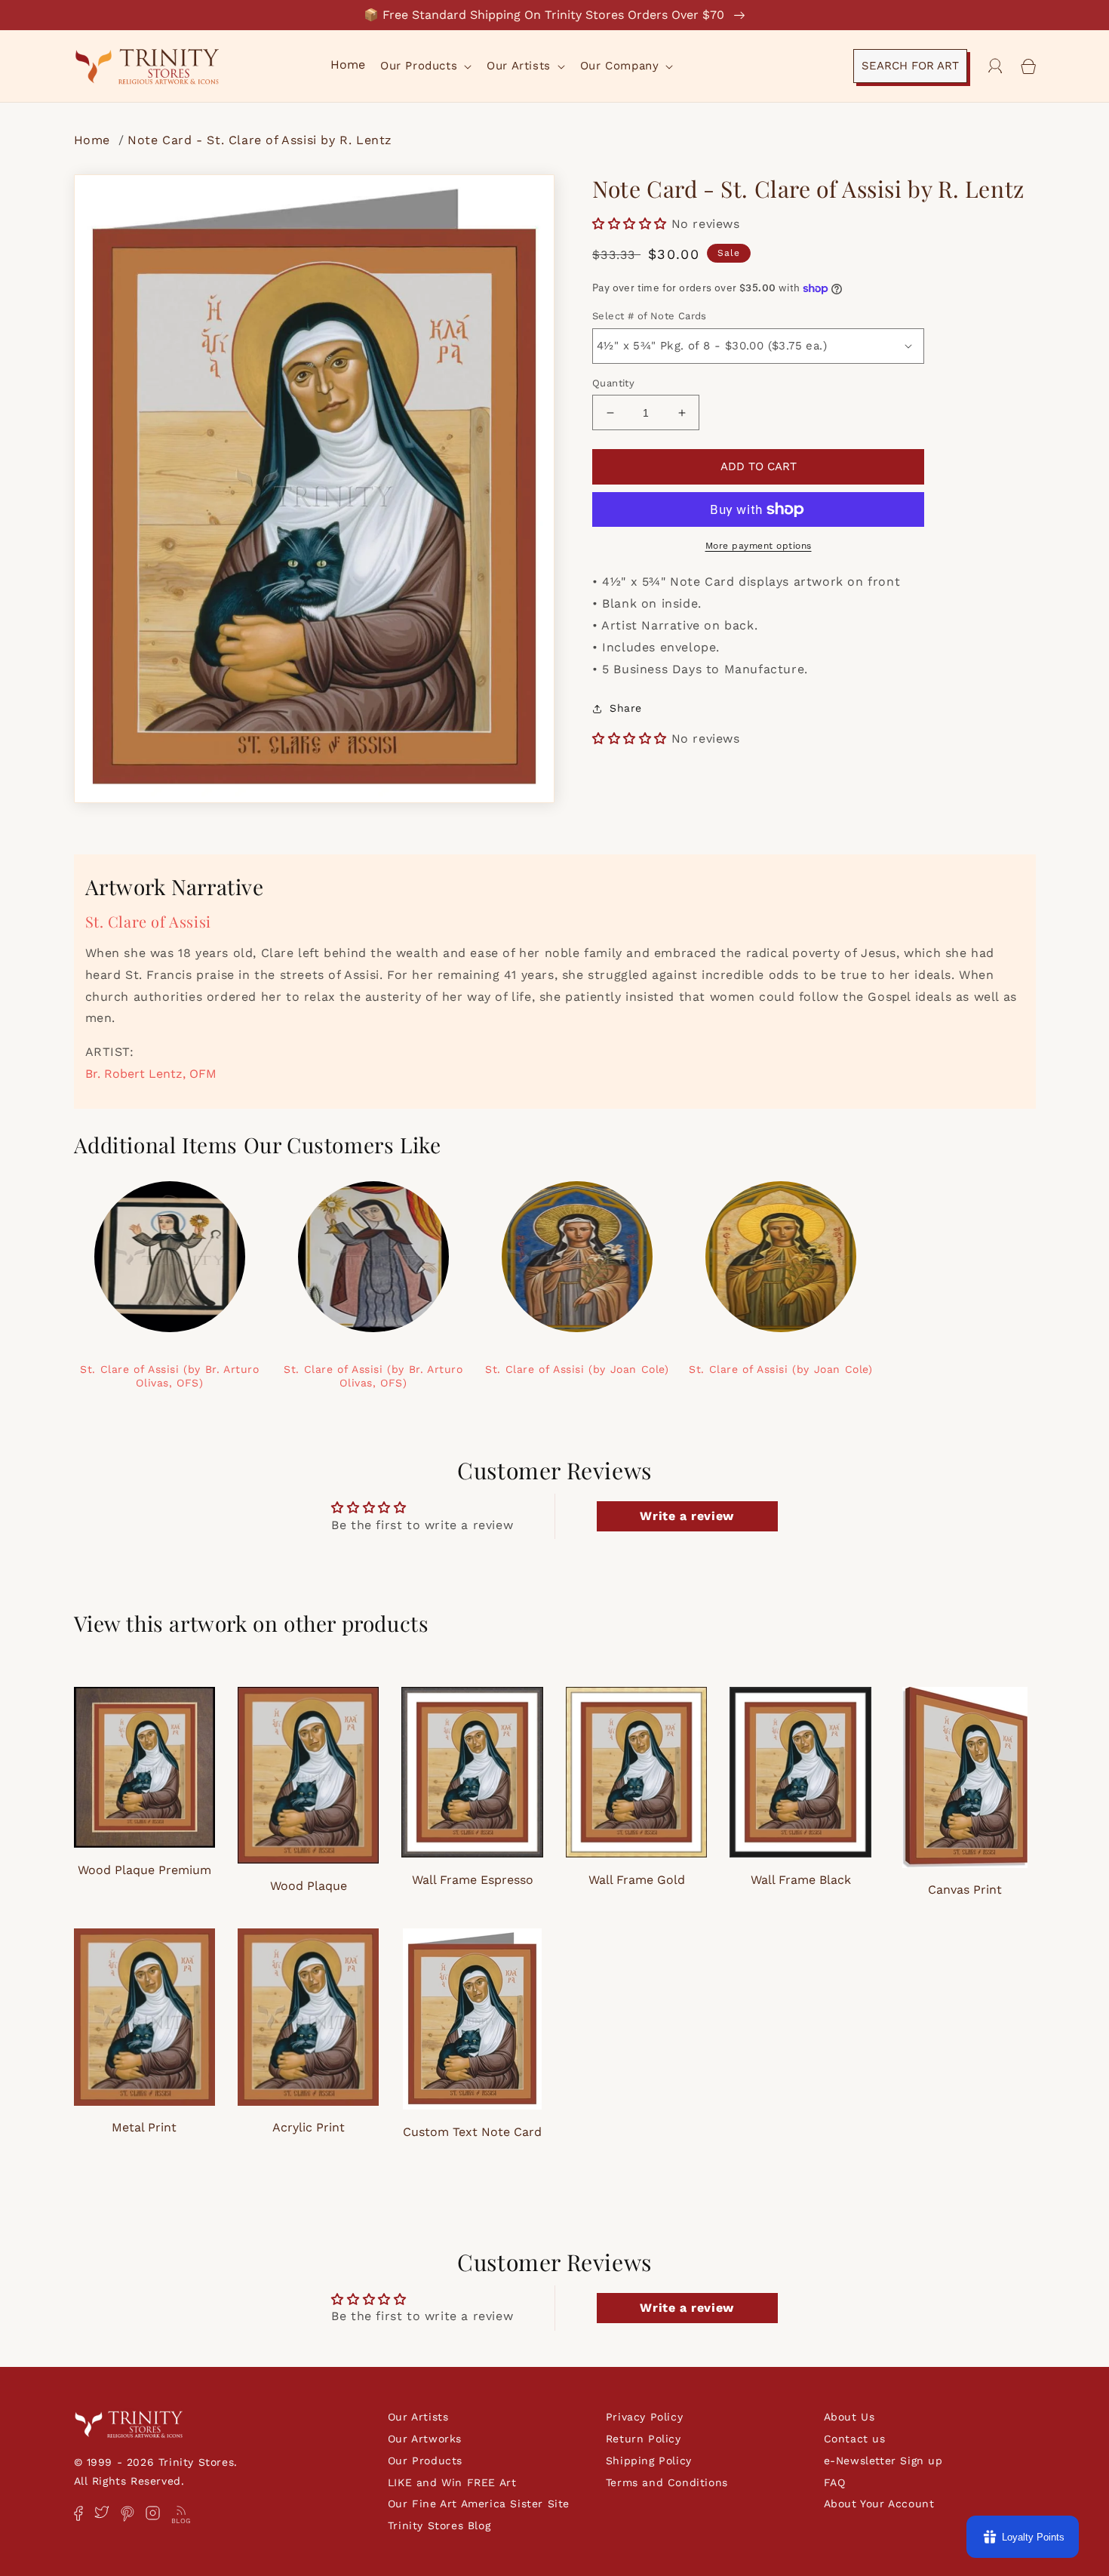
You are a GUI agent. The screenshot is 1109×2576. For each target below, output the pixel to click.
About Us (849, 2417)
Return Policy (644, 2439)
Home (94, 140)
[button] (424, 66)
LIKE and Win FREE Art (452, 2482)
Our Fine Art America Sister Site (479, 2504)
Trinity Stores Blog (439, 2525)
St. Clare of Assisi (148, 921)
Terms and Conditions (667, 2482)
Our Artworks (425, 2439)
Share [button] (626, 708)
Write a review (687, 1516)
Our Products (425, 2461)
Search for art (910, 66)
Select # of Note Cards (650, 316)
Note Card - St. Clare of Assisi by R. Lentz (260, 140)
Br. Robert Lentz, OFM (151, 1074)
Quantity (613, 383)
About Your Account (879, 2504)
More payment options (759, 546)
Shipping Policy (649, 2461)
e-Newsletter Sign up (883, 2461)
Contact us (855, 2439)
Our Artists (418, 2417)
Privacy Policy (644, 2417)
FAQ (835, 2482)
